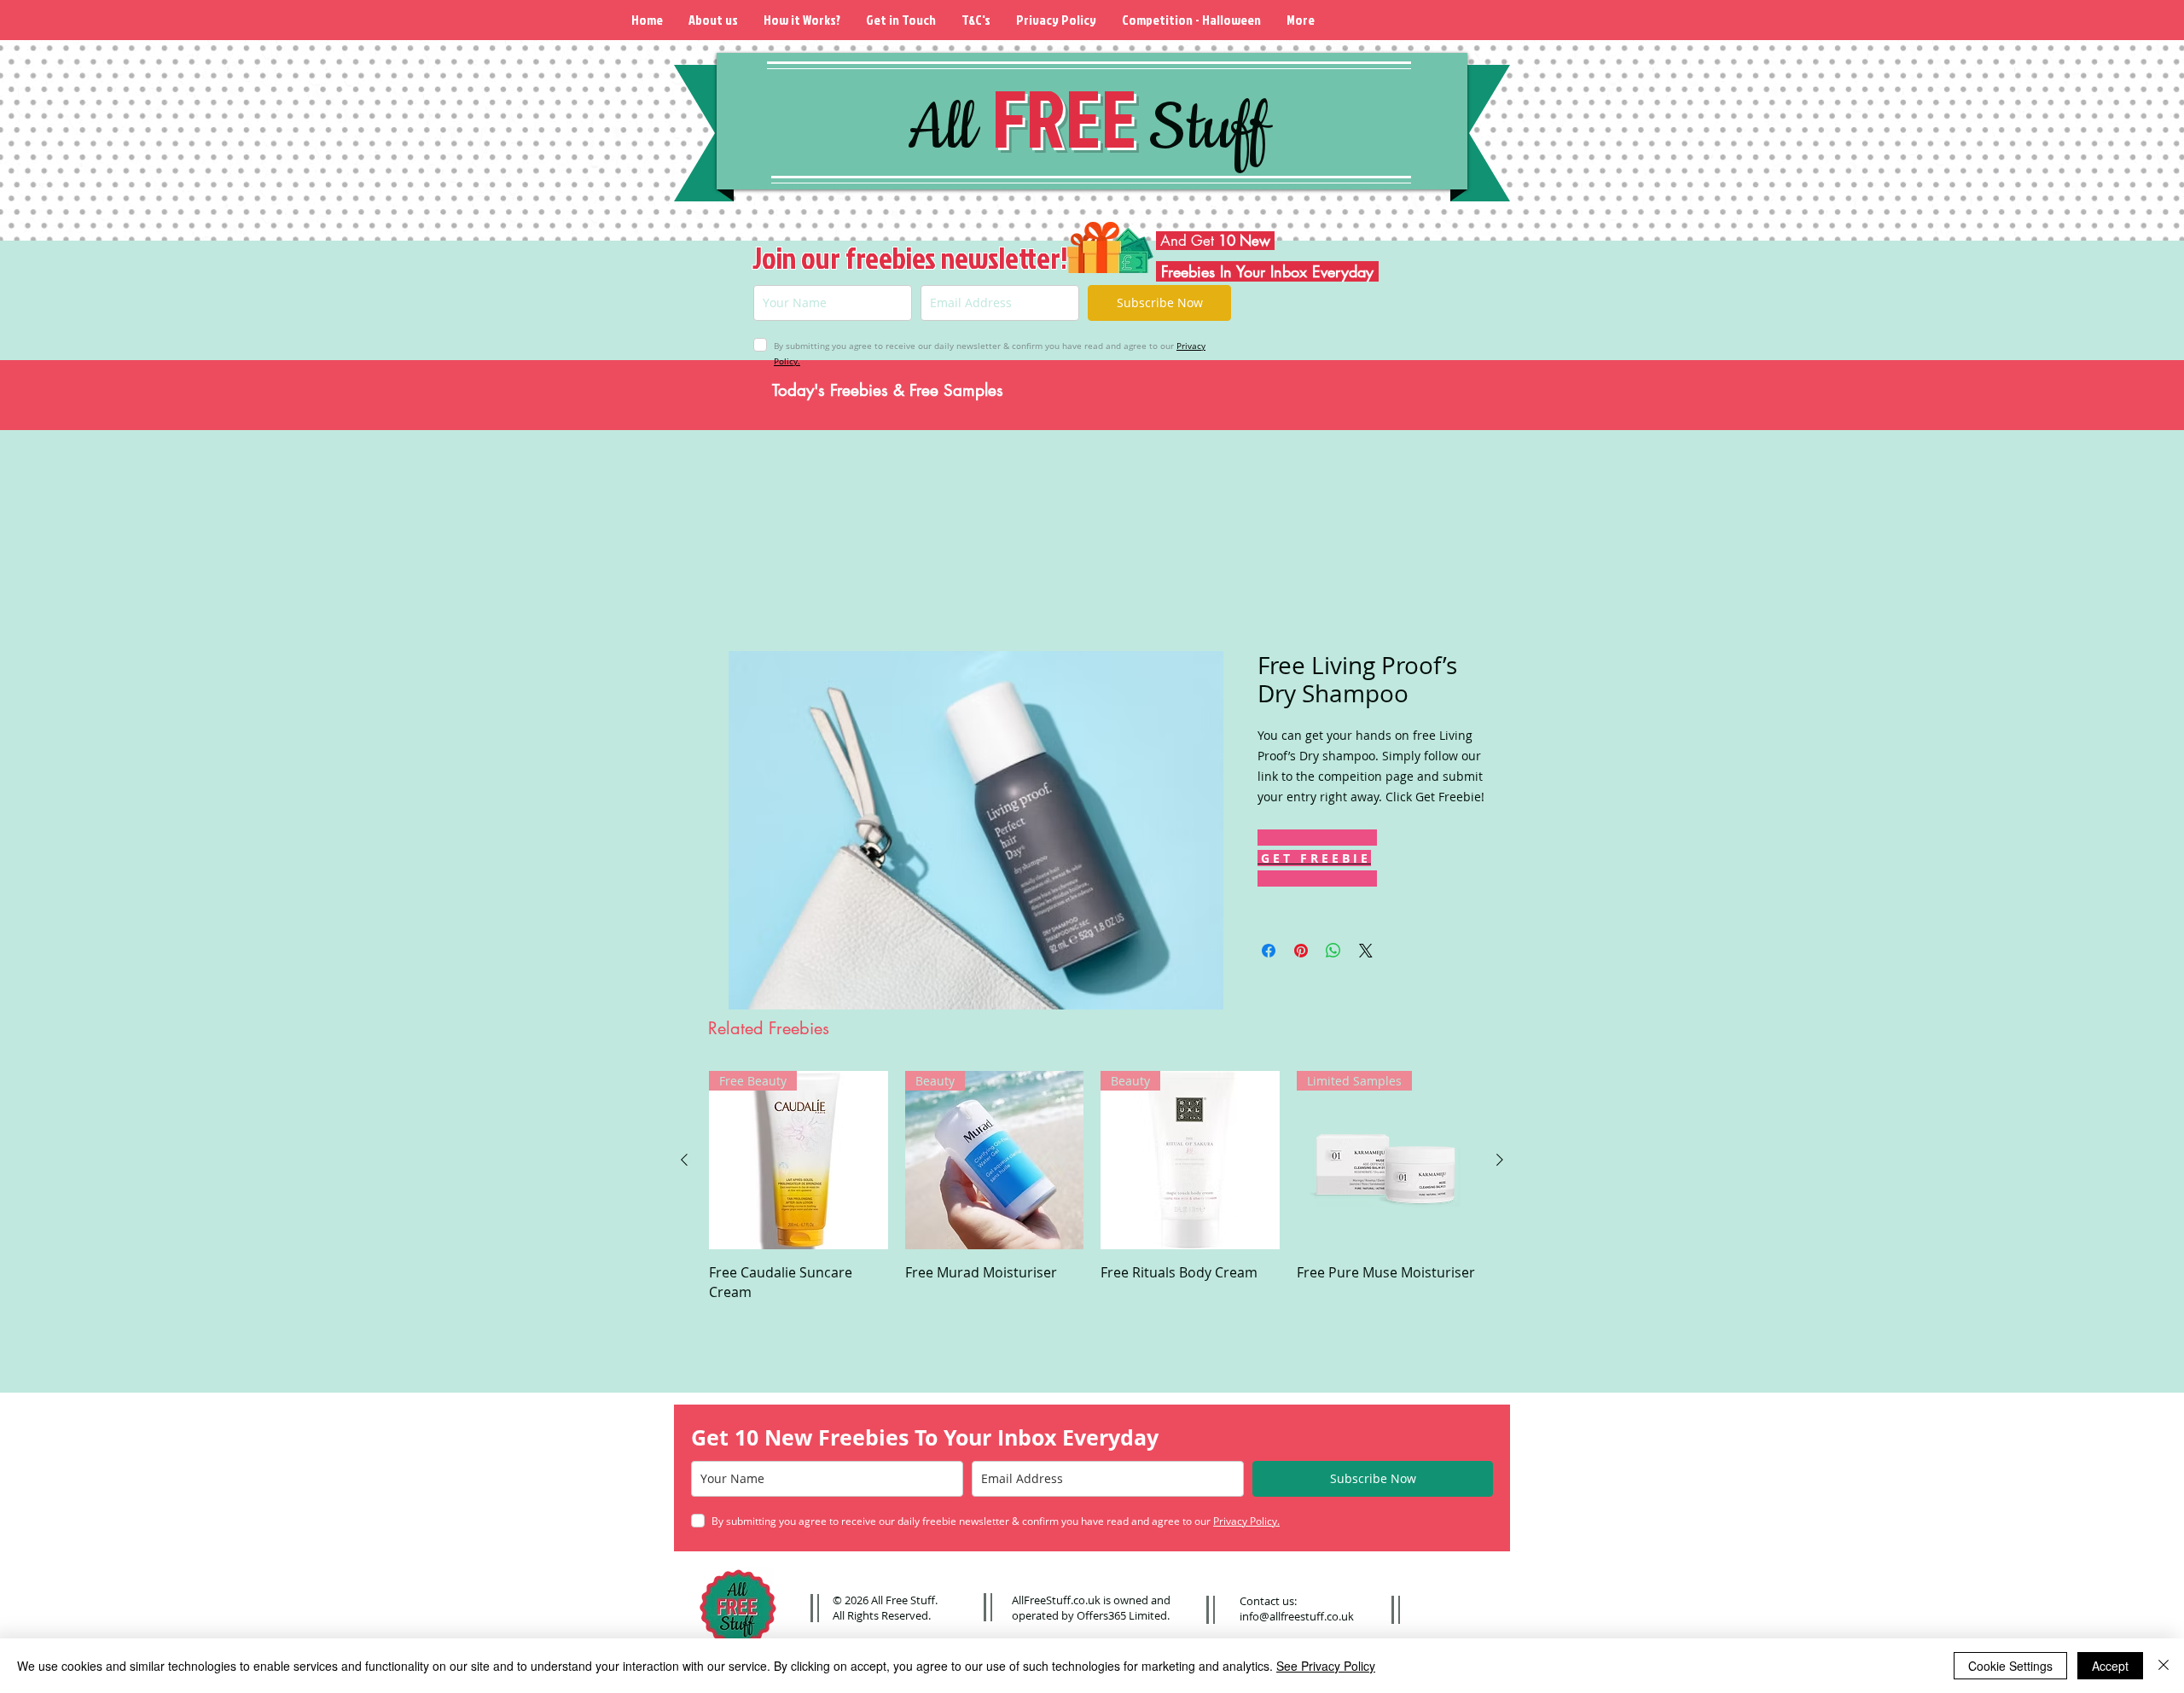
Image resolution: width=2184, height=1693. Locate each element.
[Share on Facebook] (1269, 953)
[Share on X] (1366, 953)
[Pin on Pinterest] (1301, 953)
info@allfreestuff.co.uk (1297, 1616)
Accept (2110, 1666)
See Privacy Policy (1326, 1666)
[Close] (2164, 1666)
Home (748, 592)
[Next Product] (1500, 1162)
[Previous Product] (684, 1162)
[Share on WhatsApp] (1333, 953)
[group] (1092, 1189)
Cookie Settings (2010, 1666)
